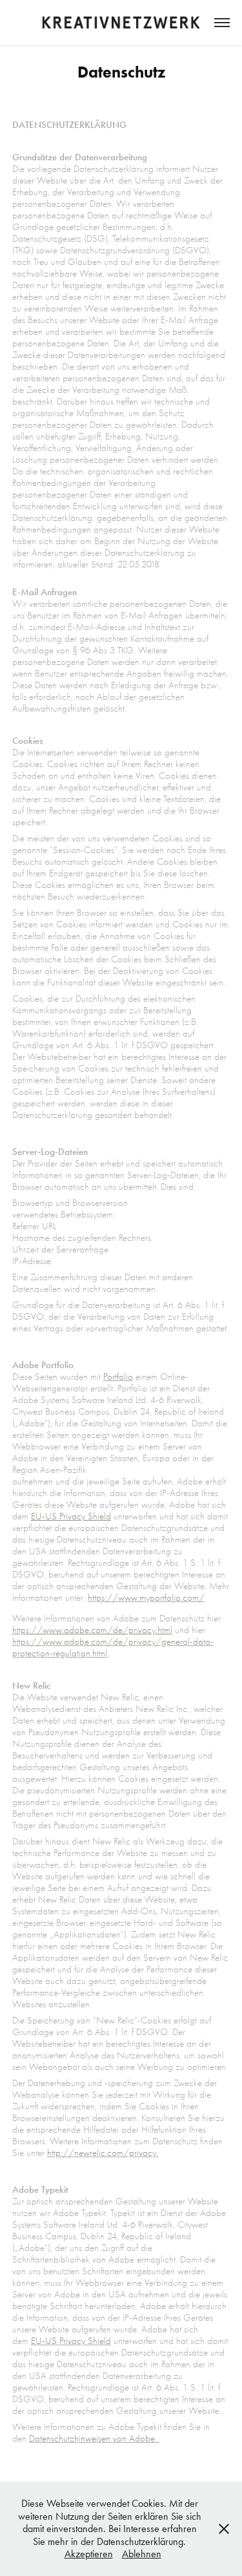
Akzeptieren (89, 2554)
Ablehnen (142, 2554)
